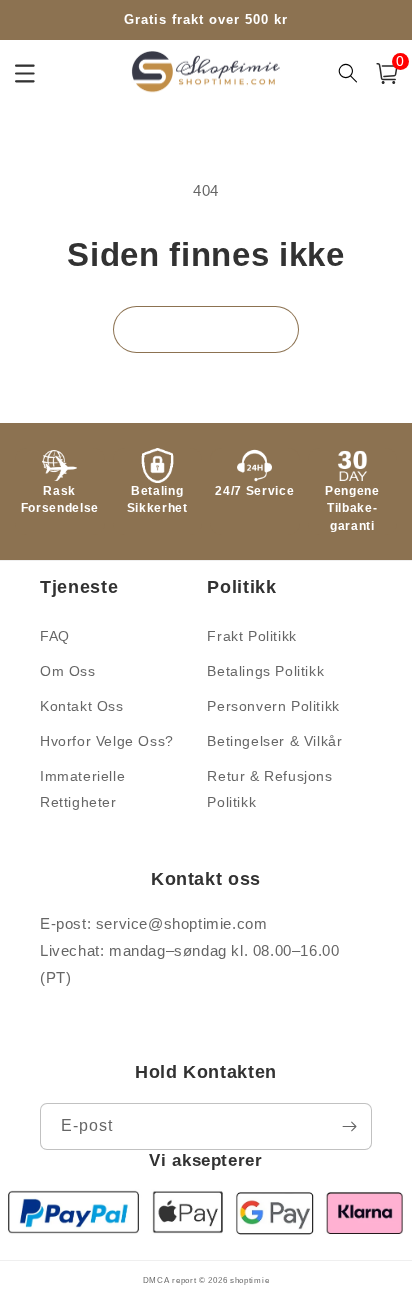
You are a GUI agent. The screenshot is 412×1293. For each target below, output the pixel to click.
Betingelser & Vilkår (274, 741)
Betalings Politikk (265, 671)
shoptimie (249, 1280)
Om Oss (68, 671)
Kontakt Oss (82, 706)
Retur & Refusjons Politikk (269, 788)
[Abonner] (349, 1126)
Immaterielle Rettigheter (82, 788)
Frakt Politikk (251, 636)
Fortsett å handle (206, 328)
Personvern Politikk (273, 706)
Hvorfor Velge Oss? (107, 741)
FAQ (55, 636)
